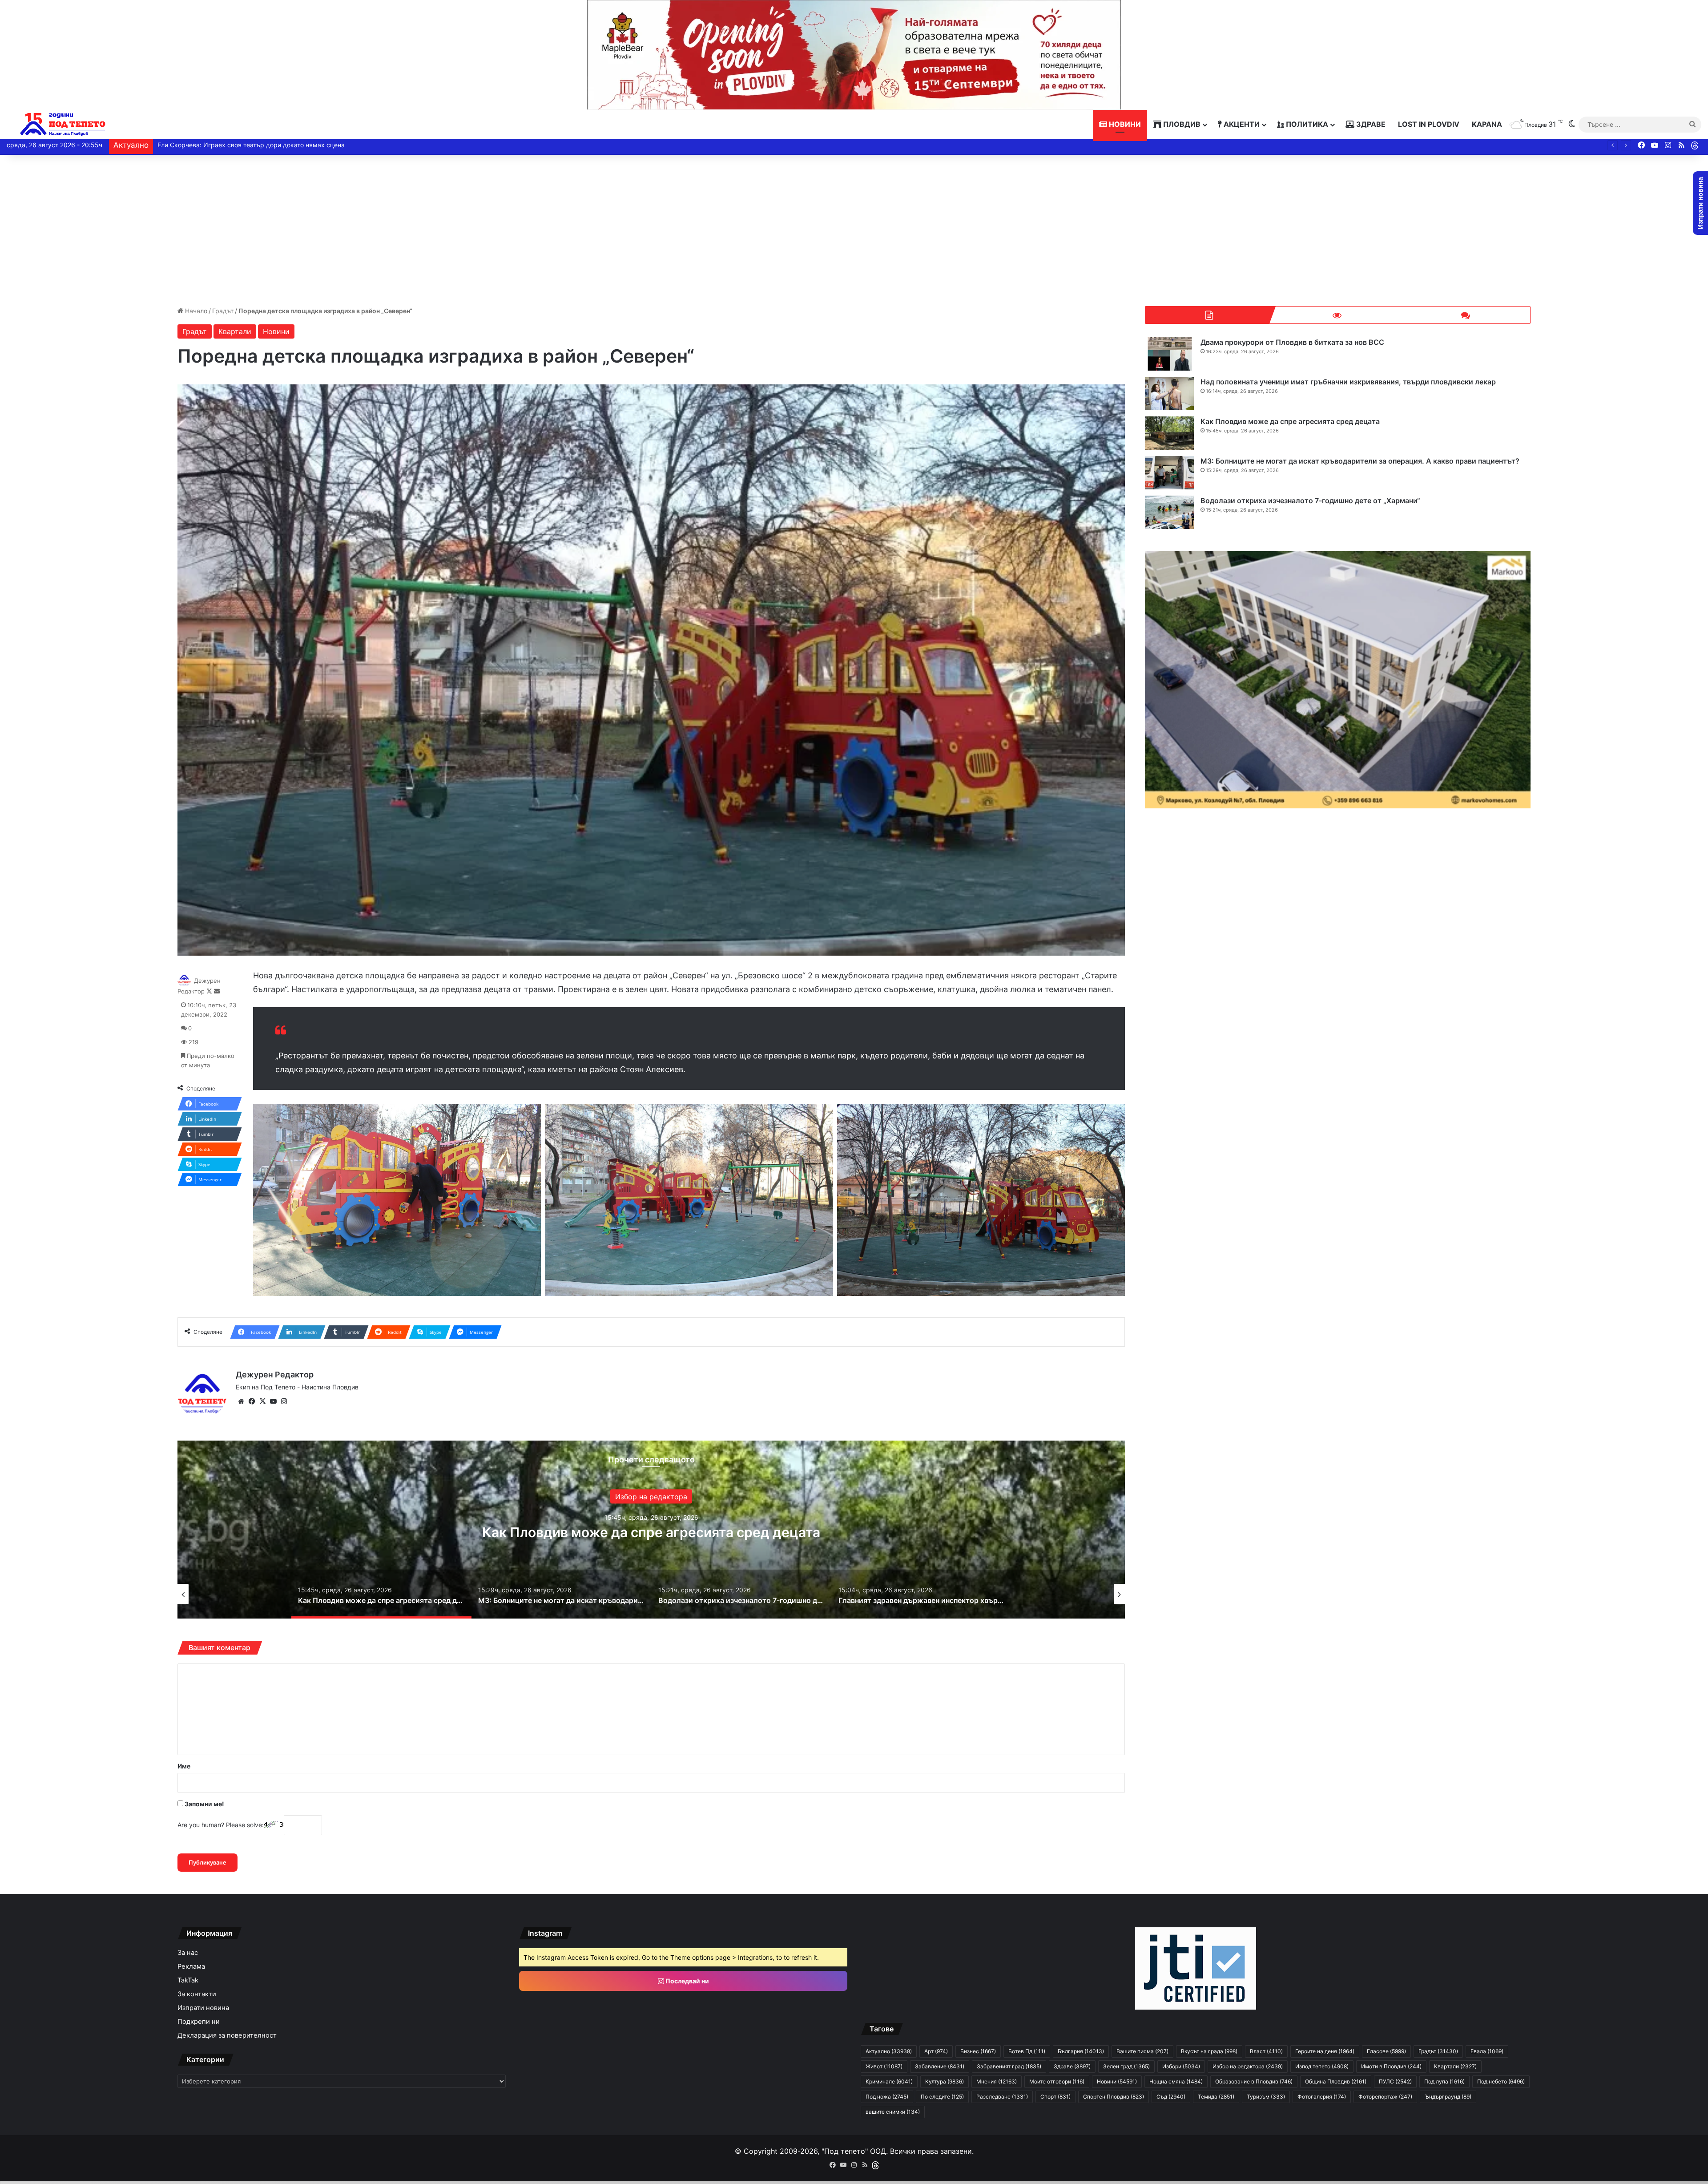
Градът (223, 311)
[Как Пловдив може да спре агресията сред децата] (1169, 433)
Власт (1266, 2051)
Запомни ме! (204, 1804)
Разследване (1002, 2097)
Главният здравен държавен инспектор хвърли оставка (651, 1532)
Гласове (1386, 2051)
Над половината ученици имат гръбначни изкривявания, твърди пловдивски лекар (1348, 382)
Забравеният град (1009, 2066)
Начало (195, 311)
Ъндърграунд (1448, 2097)
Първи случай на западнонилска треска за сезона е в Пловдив (254, 145)
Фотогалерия (1322, 2097)
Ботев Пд (1027, 2051)
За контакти (197, 1994)
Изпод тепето (1322, 2066)
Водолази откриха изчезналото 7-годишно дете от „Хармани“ (1310, 501)
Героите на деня (1325, 2051)
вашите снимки (893, 2112)
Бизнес (978, 2051)
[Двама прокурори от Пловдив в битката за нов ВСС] (1169, 354)
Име (184, 1766)
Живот (884, 2066)
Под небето (1501, 2081)
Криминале (889, 2081)
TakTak (188, 1980)
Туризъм (1266, 2097)
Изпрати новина (203, 2008)
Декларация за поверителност (227, 2035)
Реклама (191, 1966)
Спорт (1055, 2097)
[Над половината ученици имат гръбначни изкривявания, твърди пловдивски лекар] (1169, 394)
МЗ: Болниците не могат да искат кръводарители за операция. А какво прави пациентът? (1360, 461)
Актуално (889, 2051)
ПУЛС (1395, 2081)
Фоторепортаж (1385, 2097)
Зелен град (1126, 2066)
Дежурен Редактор (275, 1375)
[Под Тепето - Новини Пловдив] (63, 124)
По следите (942, 2097)
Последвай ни (687, 1981)
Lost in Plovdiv (1429, 124)
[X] (262, 1401)
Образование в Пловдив (1254, 2081)
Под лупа (1444, 2081)
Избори (1181, 2066)
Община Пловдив (1336, 2081)
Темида (1216, 2097)
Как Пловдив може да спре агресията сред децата (1290, 421)
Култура (945, 2081)
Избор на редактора (1248, 2066)
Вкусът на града (1209, 2051)
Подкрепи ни (199, 2022)
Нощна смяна (1176, 2081)
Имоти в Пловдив (1391, 2066)
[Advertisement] (854, 230)
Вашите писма (1142, 2051)
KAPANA (1487, 124)
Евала (1487, 2051)
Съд (1171, 2097)
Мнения (997, 2081)
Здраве (1370, 124)
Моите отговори (1057, 2081)
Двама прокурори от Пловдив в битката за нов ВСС (1292, 342)
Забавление (940, 2066)
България (651, 1497)
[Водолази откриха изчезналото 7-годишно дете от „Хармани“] (1169, 512)
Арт (936, 2051)
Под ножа (887, 2097)
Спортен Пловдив (1114, 2097)
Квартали (235, 331)
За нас (188, 1953)
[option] (651, 1530)
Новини (1124, 124)
